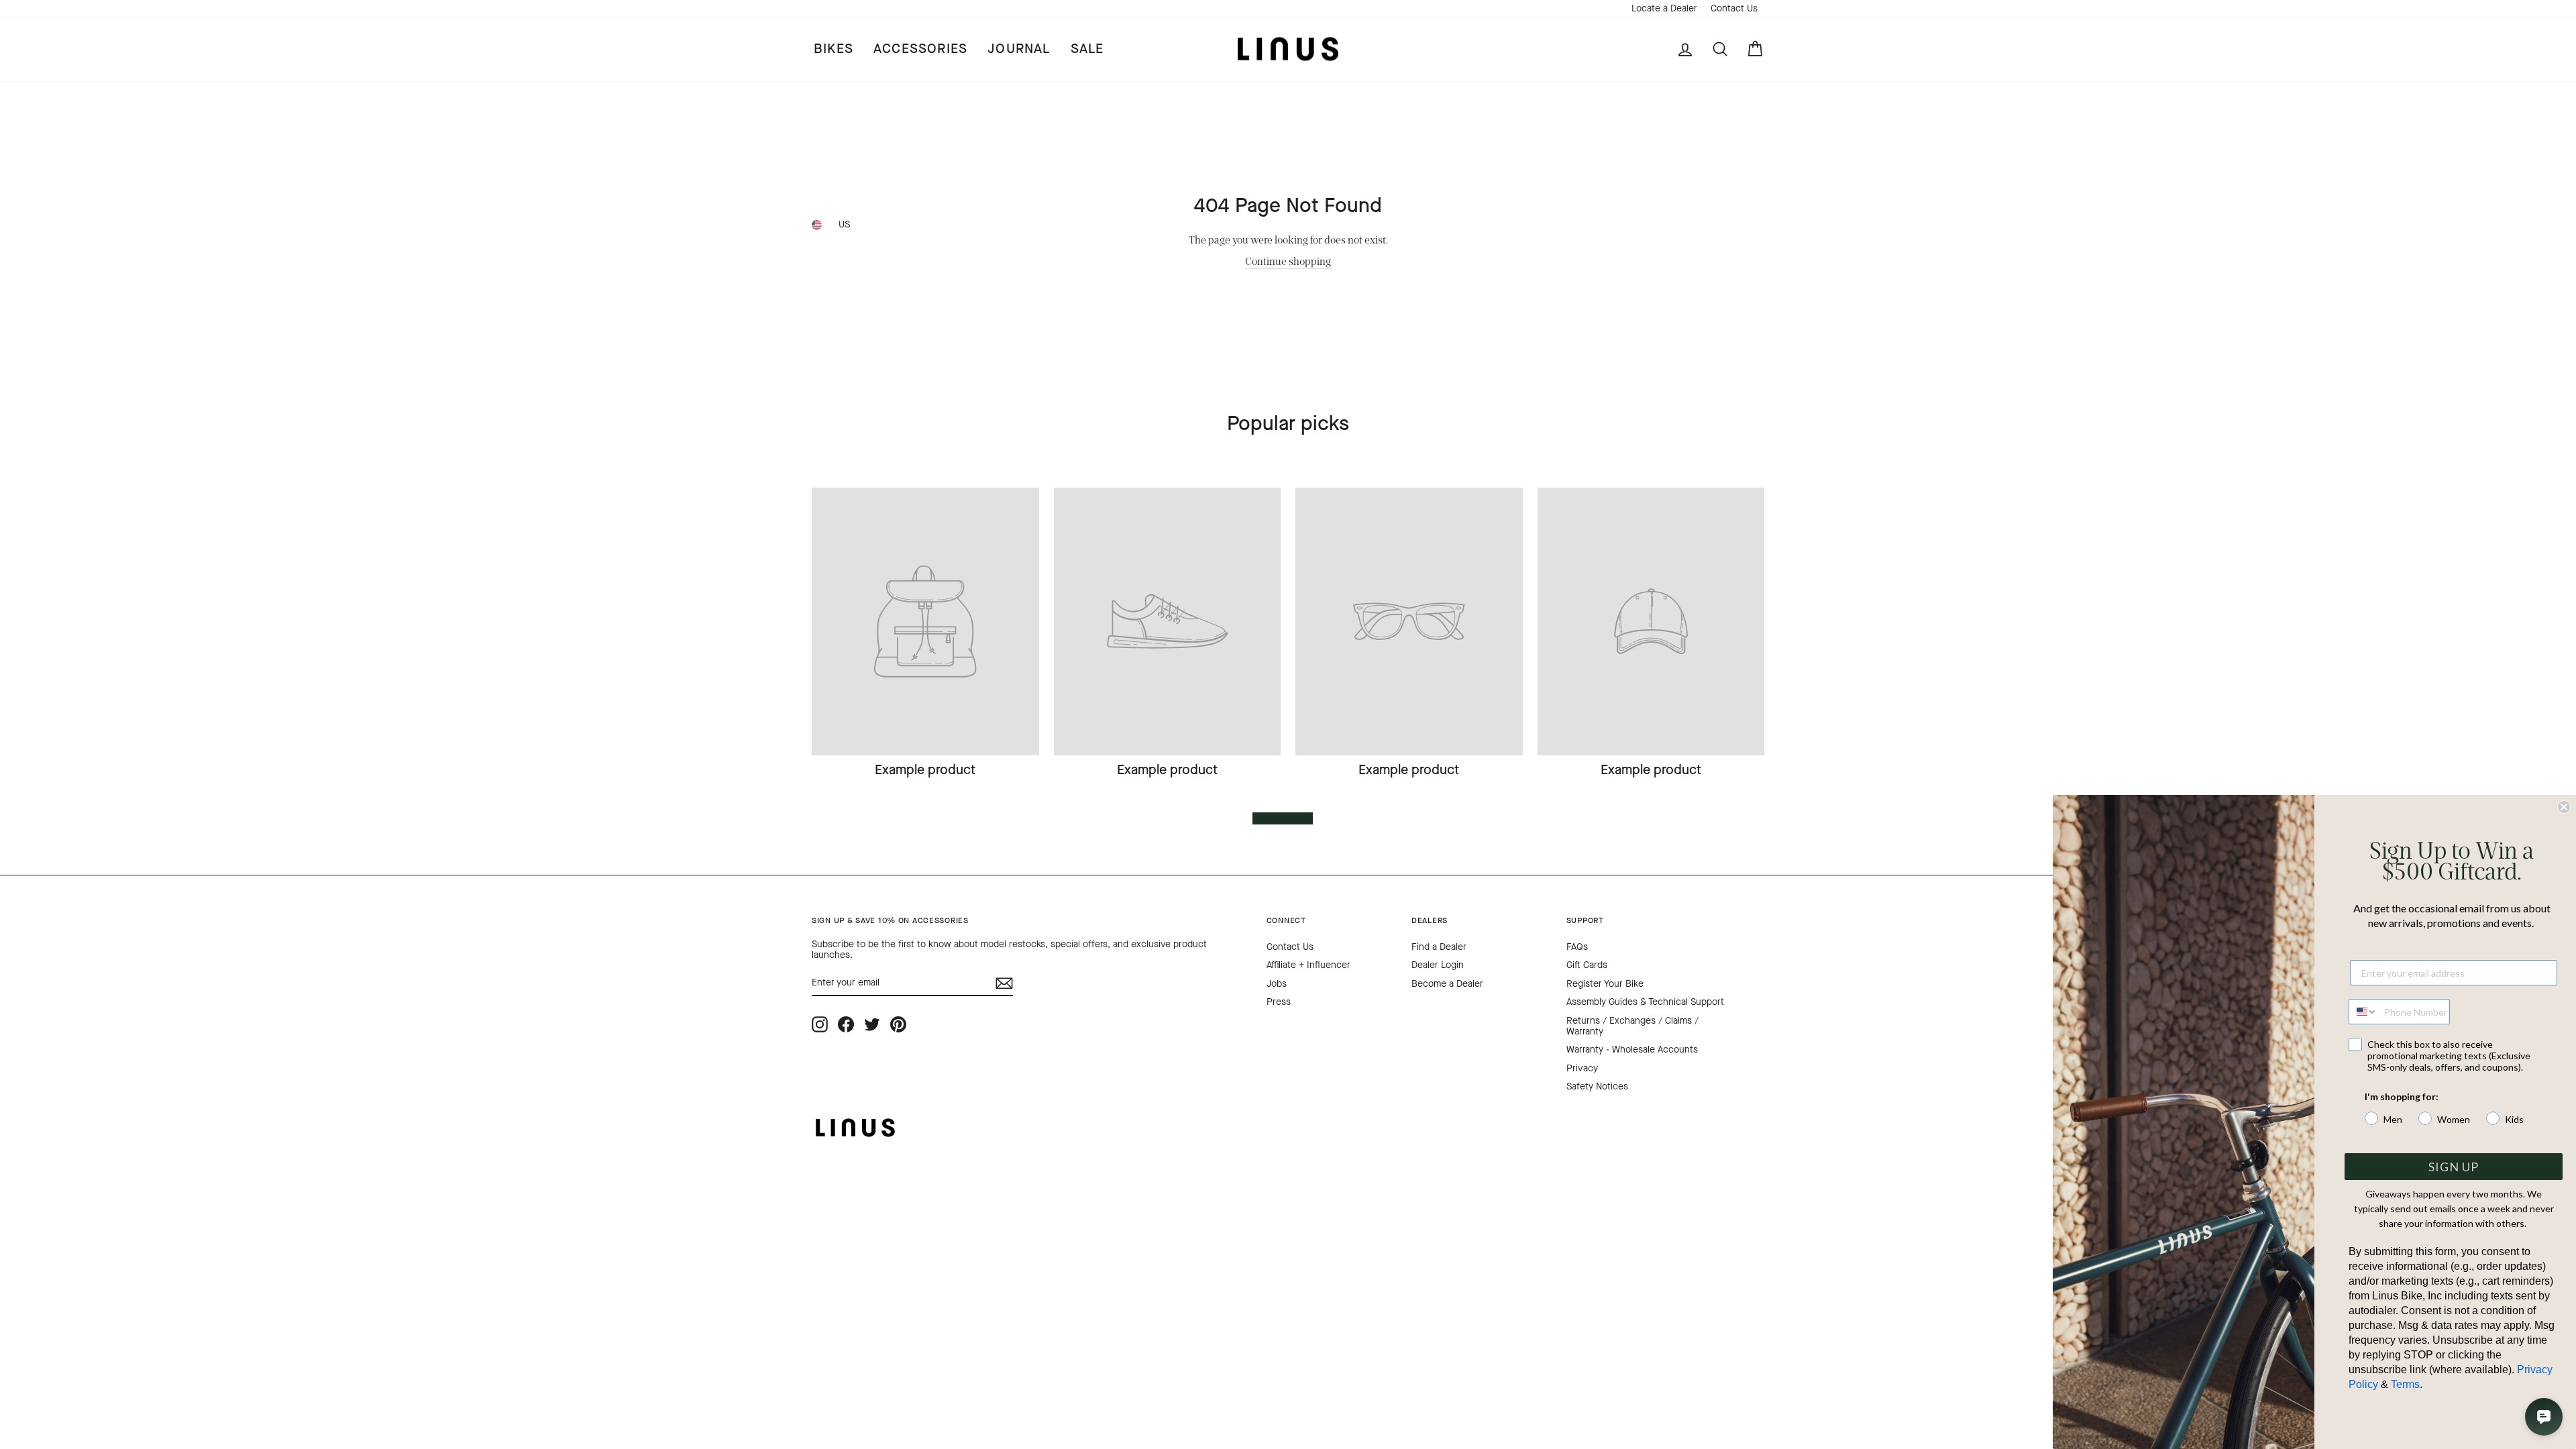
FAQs (1577, 947)
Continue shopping (1288, 261)
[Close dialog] (2564, 807)
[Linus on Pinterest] (898, 1025)
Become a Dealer (1447, 984)
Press (1279, 1002)
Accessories (920, 49)
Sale (1087, 49)
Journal (1019, 49)
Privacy (1582, 1068)
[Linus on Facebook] (846, 1025)
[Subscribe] (1004, 983)
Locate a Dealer (1664, 8)
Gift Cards (1587, 965)
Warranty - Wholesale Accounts (1632, 1050)
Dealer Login (1438, 965)
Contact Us (1734, 8)
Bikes (834, 49)
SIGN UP (2454, 1167)
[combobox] (2363, 1012)
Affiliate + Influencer (1308, 965)
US (844, 224)
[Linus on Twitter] (872, 1025)
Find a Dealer (1439, 947)
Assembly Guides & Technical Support (1645, 1002)
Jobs (1277, 984)
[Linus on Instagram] (820, 1025)
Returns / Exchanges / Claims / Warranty (1632, 1026)
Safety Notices (1597, 1086)
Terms (2405, 1384)
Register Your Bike (1605, 984)
